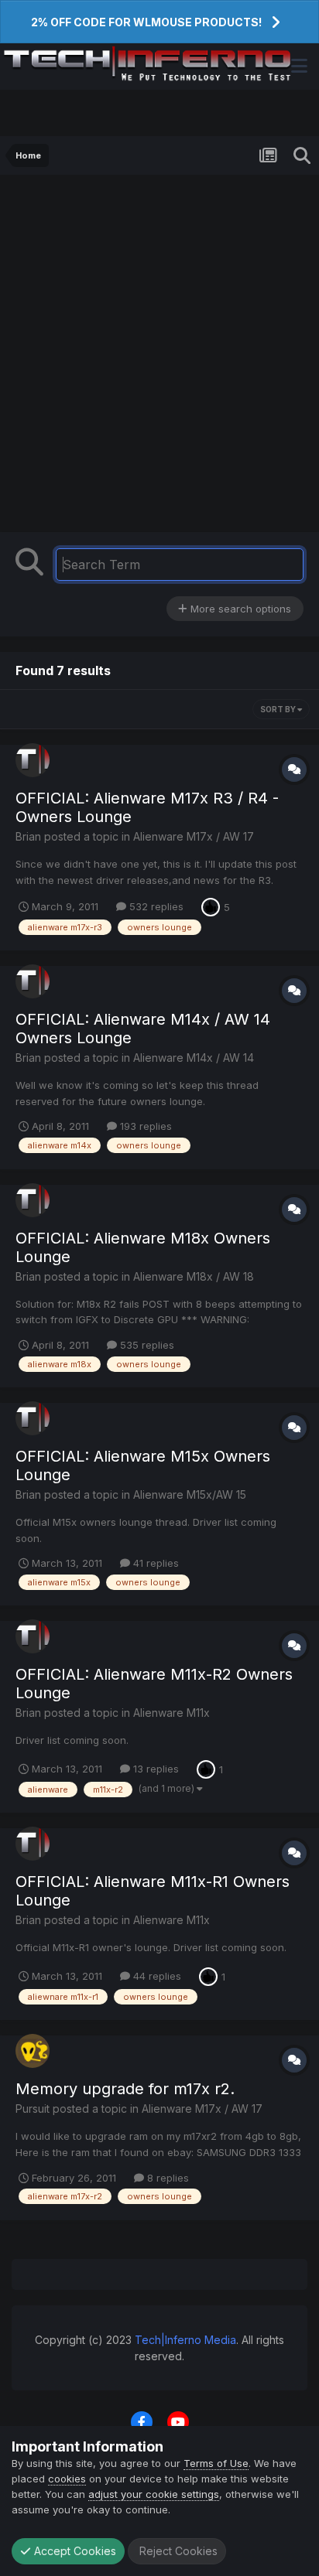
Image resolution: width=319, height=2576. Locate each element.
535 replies (146, 1345)
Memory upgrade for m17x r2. (125, 2089)
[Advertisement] (159, 357)
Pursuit (33, 2109)
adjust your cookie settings (154, 2494)
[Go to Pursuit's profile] (33, 2051)
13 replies (154, 1769)
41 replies (154, 1563)
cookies (67, 2479)
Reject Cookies (177, 2551)
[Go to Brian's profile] (33, 760)
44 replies (156, 1976)
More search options (239, 609)
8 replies (166, 2178)
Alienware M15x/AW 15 (190, 1494)
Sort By (279, 709)
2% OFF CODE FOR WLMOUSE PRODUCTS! (146, 22)
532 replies (155, 906)
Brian (28, 836)
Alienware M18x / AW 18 (194, 1276)
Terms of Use (216, 2463)
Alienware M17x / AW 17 (194, 836)
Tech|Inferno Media (185, 2340)
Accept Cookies (74, 2551)
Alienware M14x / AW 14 (194, 1058)
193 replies (144, 1126)
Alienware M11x (172, 1713)
